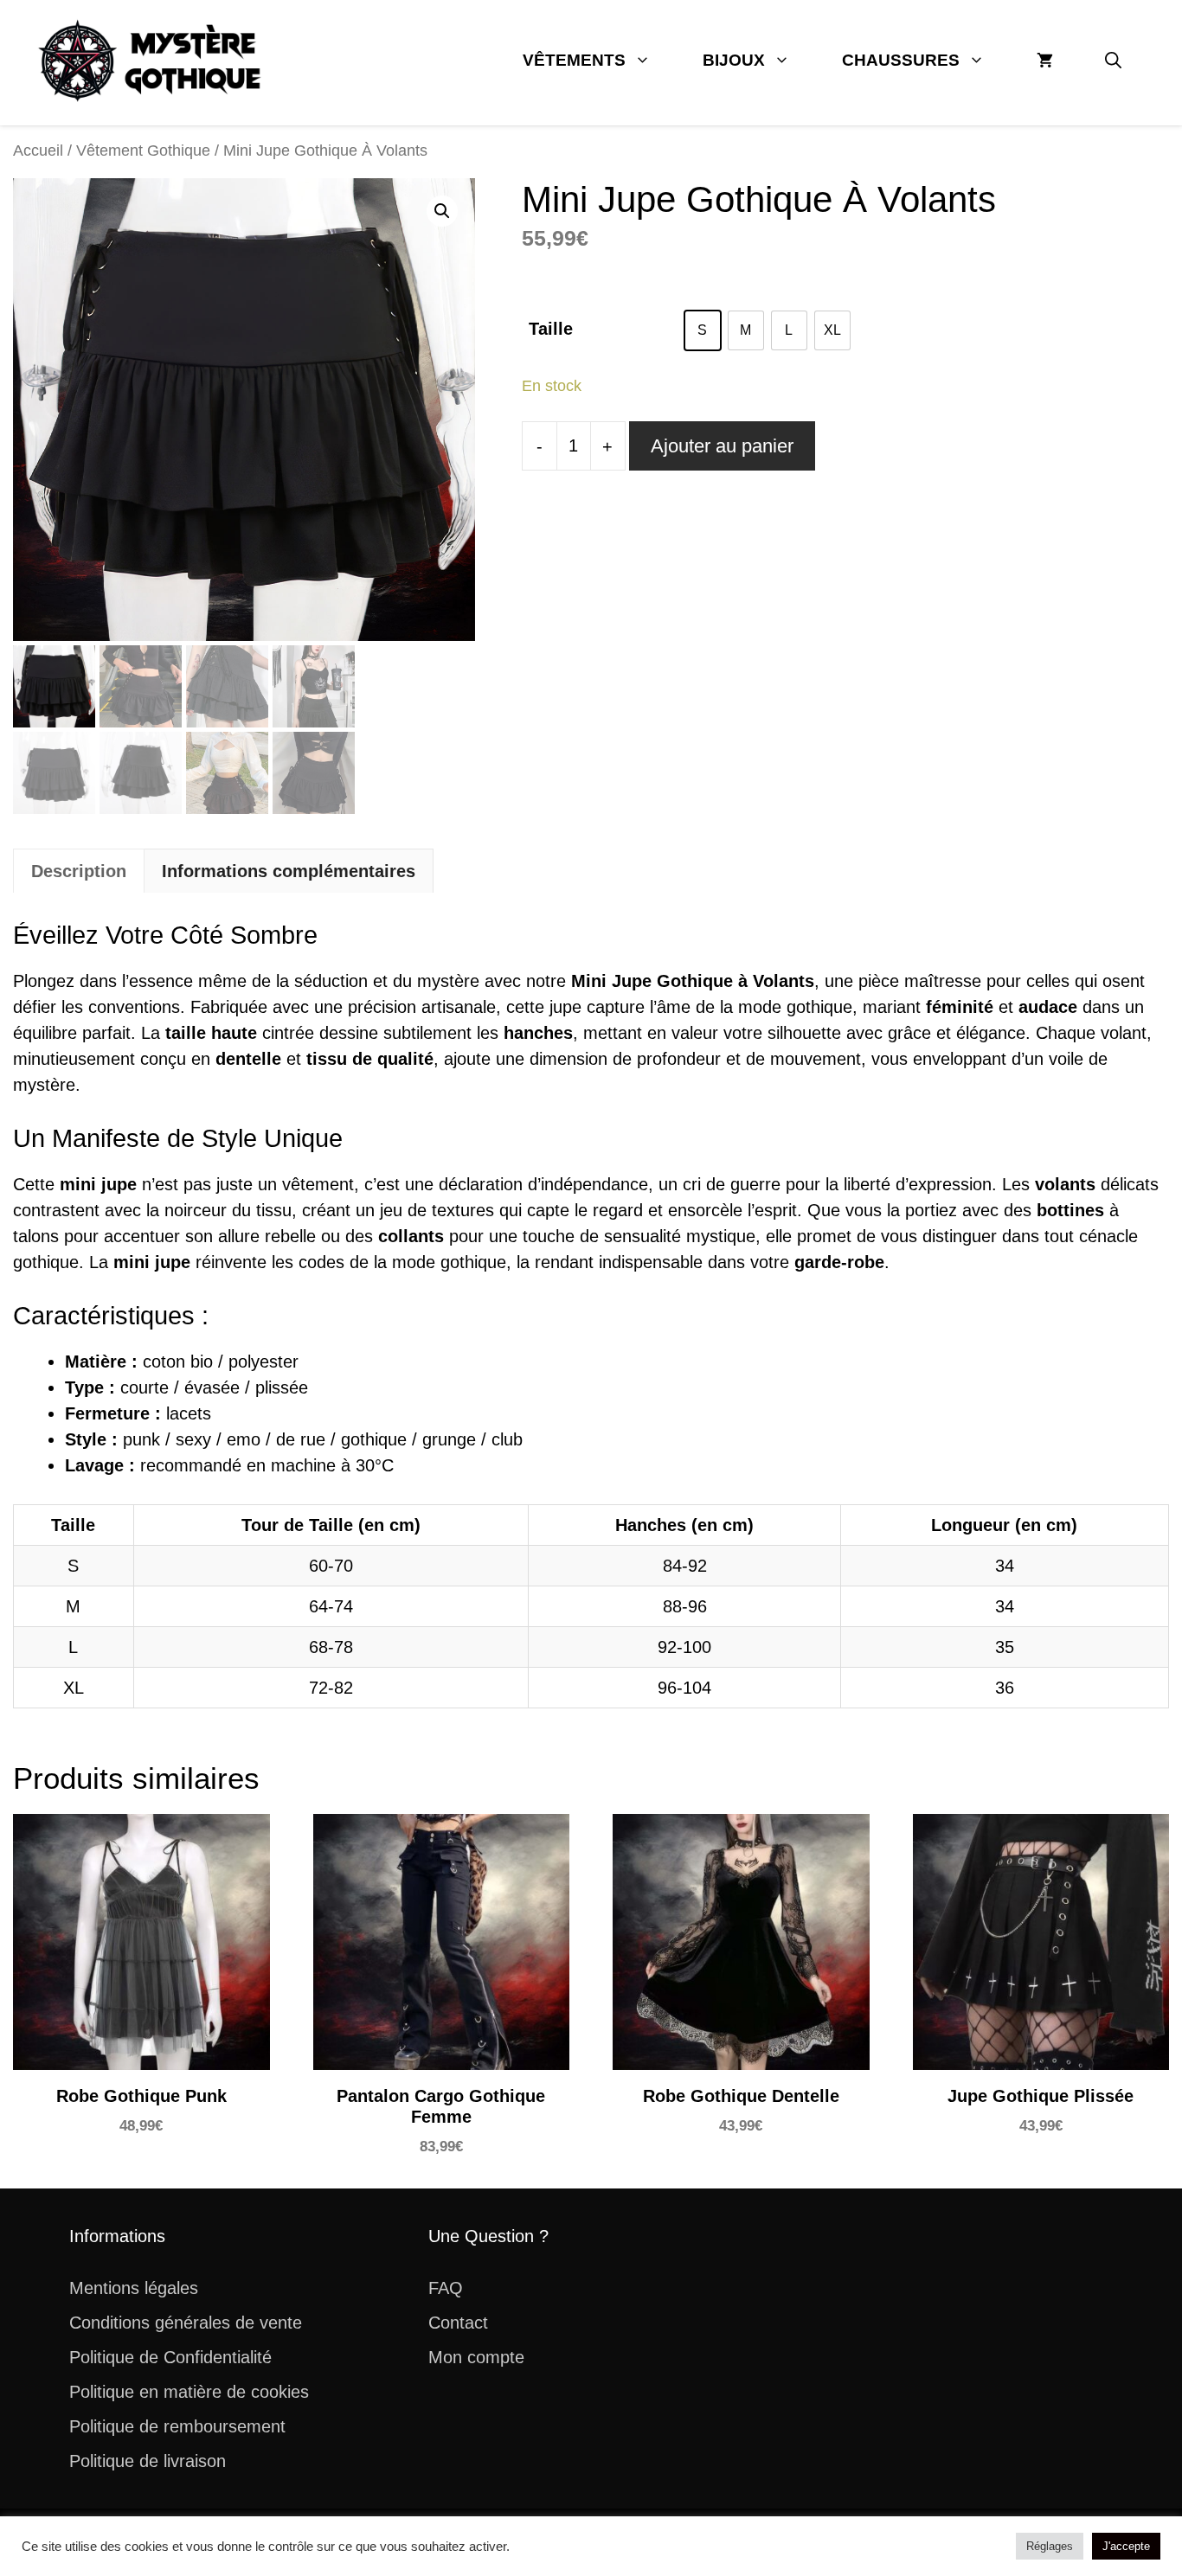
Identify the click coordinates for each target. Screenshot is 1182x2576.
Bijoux (734, 60)
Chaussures (901, 60)
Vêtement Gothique (143, 150)
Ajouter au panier (722, 446)
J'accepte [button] (1126, 2546)
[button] (1113, 61)
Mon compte (476, 2357)
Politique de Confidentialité (170, 2357)
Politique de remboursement (177, 2426)
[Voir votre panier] (1045, 61)
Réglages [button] (1050, 2546)
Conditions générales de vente (186, 2323)
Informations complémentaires (289, 871)
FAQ (446, 2288)
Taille (551, 329)
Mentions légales (134, 2288)
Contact (458, 2323)
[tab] (79, 871)
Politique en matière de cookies (189, 2392)
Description (79, 871)
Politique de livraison (148, 2461)
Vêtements (574, 60)
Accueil (38, 150)
